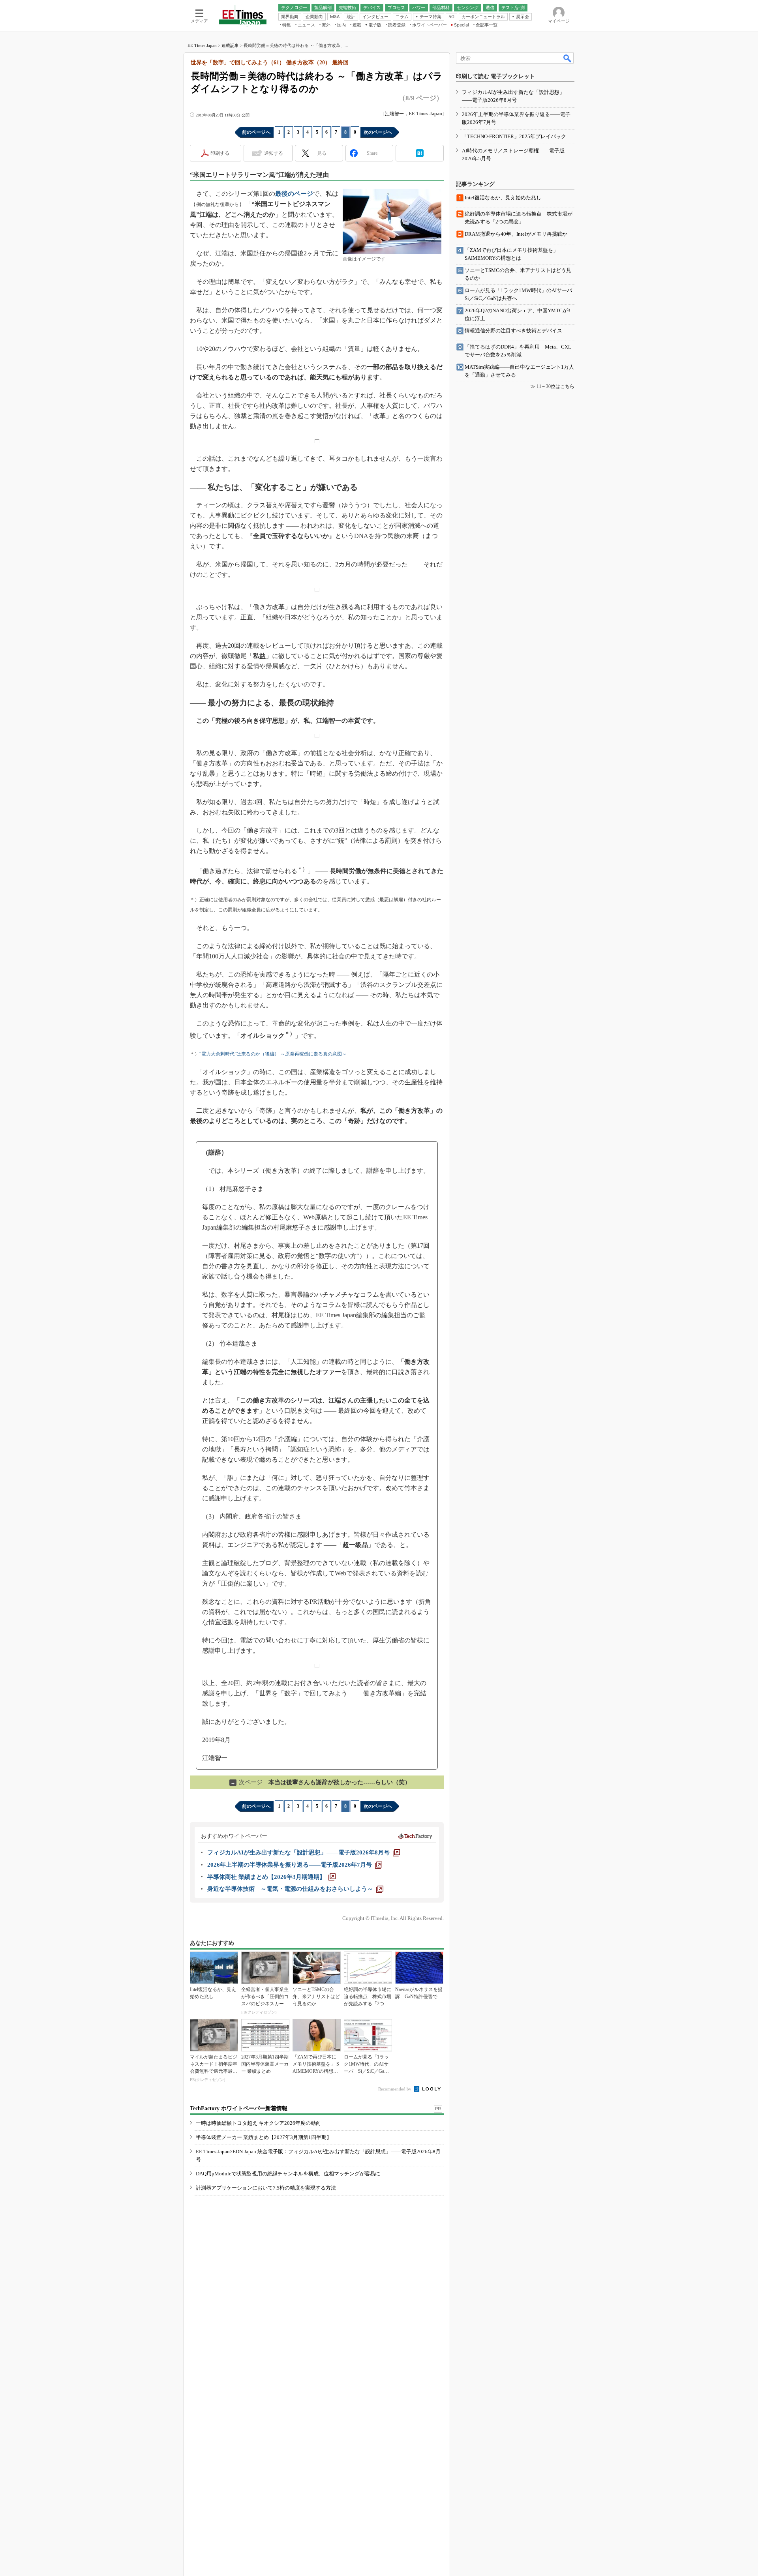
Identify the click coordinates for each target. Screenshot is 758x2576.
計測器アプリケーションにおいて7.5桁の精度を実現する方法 (266, 2188)
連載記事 (230, 45)
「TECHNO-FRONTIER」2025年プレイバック (514, 136)
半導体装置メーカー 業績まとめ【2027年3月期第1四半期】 (264, 2137)
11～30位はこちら (555, 386)
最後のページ (294, 194)
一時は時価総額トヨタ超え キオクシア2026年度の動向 (258, 2123)
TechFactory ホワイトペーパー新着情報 (239, 2108)
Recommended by (395, 2089)
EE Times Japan (202, 45)
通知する (274, 153)
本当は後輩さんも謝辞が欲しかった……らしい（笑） (321, 1782)
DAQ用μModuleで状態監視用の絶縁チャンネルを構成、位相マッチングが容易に (288, 2174)
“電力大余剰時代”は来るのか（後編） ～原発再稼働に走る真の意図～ (273, 1054)
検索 (568, 58)
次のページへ (378, 132)
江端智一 (394, 114)
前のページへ (256, 132)
